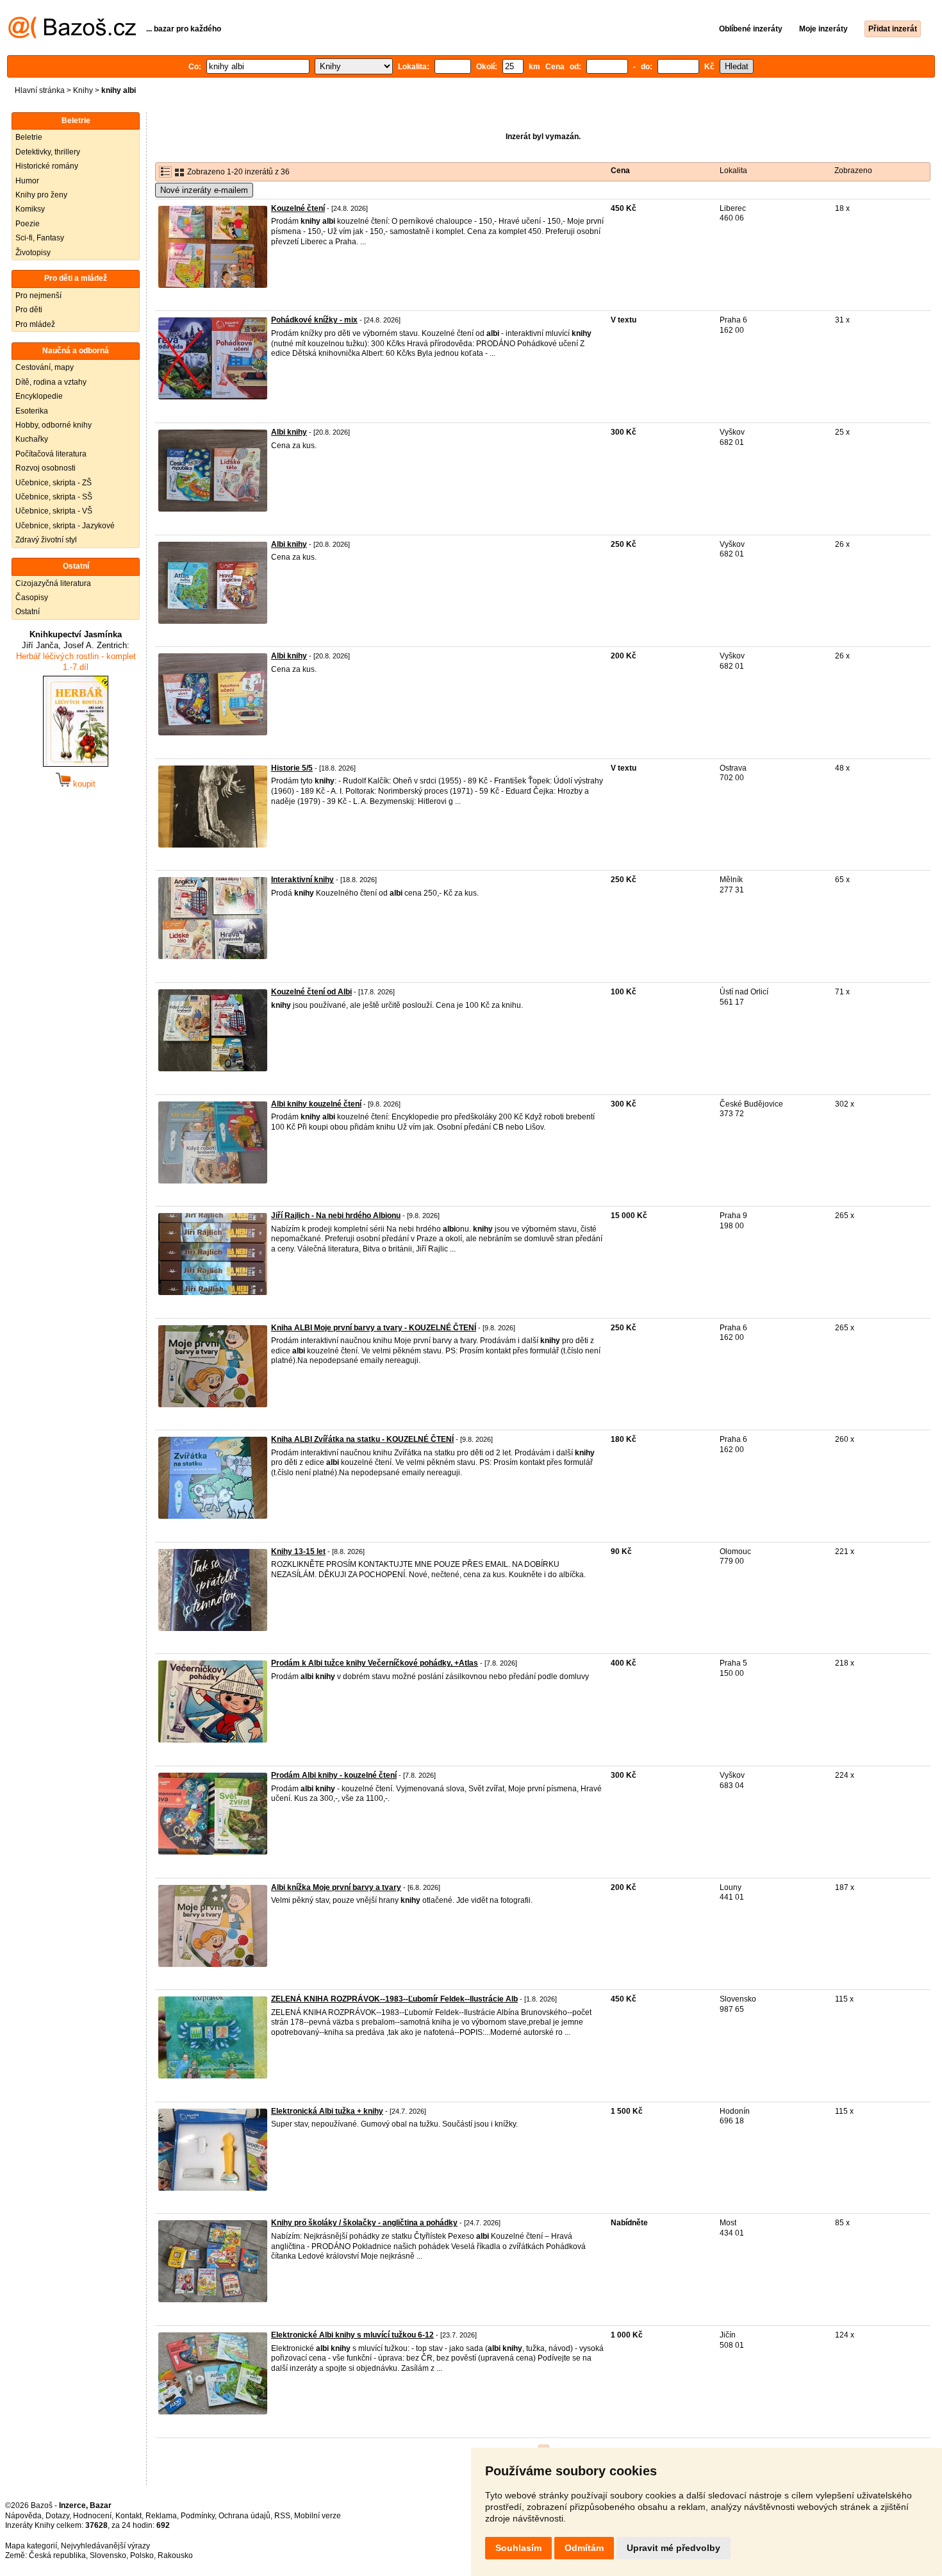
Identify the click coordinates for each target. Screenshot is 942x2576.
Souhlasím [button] (518, 2548)
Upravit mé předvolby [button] (673, 2548)
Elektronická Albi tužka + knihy (327, 2111)
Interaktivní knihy (302, 880)
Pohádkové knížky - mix (314, 320)
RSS (282, 2516)
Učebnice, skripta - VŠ (54, 511)
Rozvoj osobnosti (45, 468)
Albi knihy (289, 432)
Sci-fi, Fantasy (40, 238)
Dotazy (57, 2516)
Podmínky (198, 2516)
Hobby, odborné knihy (54, 425)
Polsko (142, 2555)
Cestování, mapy (45, 367)
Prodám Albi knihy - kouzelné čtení (334, 1775)
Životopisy (33, 253)
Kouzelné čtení (298, 208)
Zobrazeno (853, 171)
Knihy (83, 90)
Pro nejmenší (38, 296)
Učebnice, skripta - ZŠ (54, 483)
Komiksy (30, 209)
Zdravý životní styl (46, 540)
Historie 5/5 (292, 768)
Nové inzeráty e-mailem (204, 190)
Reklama (161, 2516)
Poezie (28, 224)
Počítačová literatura (51, 454)
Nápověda (23, 2516)
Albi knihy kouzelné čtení (316, 1104)
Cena (620, 171)
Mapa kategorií (31, 2546)
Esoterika (32, 411)
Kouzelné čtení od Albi (311, 992)
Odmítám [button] (584, 2548)
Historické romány (47, 166)
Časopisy (32, 598)
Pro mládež (35, 324)
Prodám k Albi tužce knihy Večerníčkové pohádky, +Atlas (375, 1663)
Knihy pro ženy (41, 195)
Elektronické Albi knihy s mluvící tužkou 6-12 (352, 2335)
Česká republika (57, 2555)
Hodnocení (92, 2516)
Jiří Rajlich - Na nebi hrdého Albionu (336, 1216)
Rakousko (175, 2555)
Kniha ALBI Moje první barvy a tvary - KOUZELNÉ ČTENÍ (374, 1328)
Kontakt (128, 2516)
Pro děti (29, 310)
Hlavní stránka (40, 90)
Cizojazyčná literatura (53, 583)
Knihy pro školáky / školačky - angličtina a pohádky (364, 2223)
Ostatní (28, 612)
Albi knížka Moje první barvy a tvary (336, 1887)
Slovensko (108, 2555)
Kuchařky (32, 439)
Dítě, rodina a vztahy (51, 382)
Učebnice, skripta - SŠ (54, 497)
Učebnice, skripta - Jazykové (65, 526)
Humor (27, 181)
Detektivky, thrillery (48, 152)
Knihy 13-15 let (298, 1551)
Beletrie (29, 137)
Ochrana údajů (244, 2516)
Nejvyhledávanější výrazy (105, 2546)
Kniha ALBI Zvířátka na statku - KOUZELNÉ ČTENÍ (362, 1439)
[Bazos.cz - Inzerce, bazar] (72, 36)
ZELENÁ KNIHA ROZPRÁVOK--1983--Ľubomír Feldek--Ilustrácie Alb (394, 1999)
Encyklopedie (39, 396)
